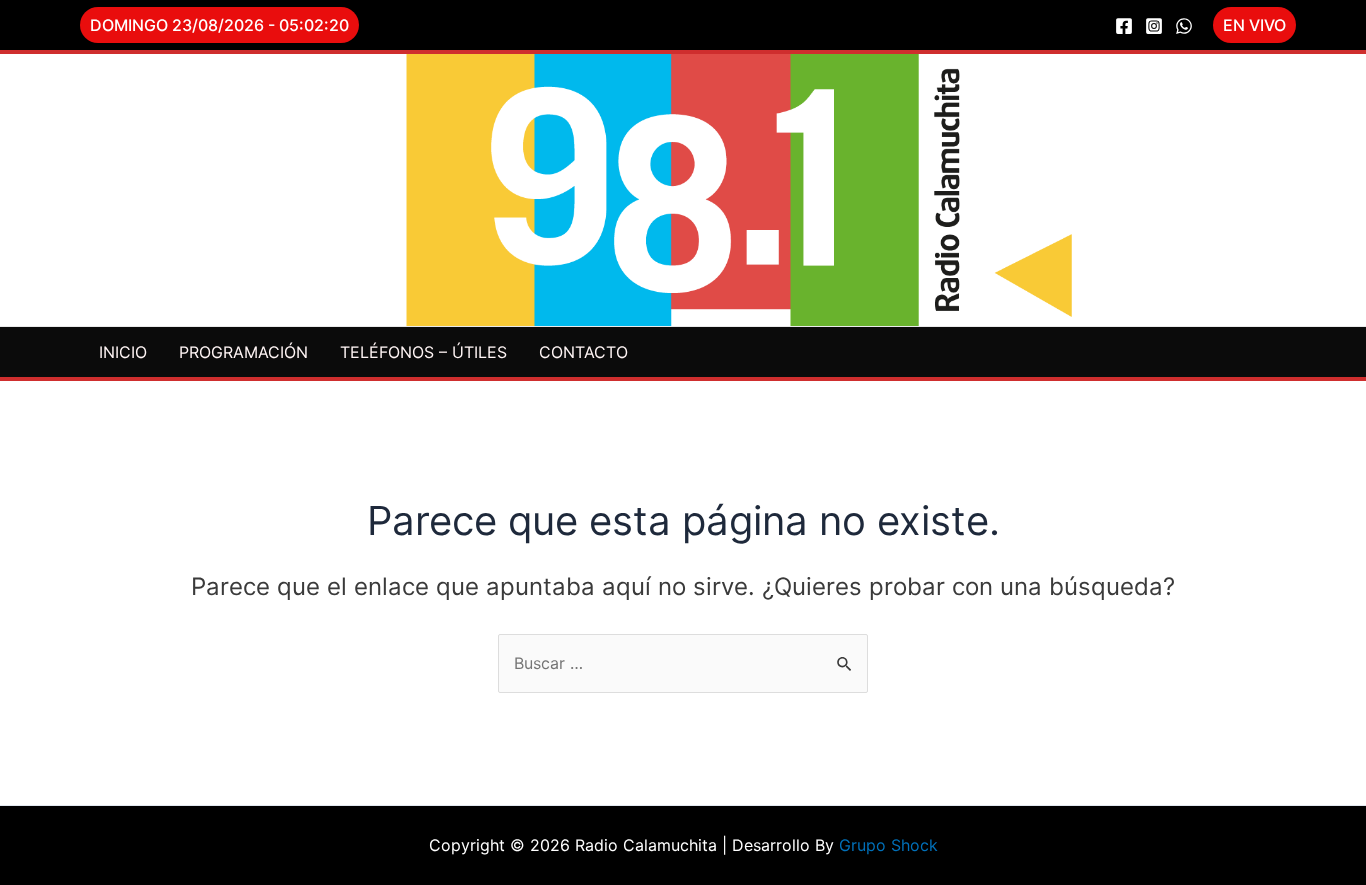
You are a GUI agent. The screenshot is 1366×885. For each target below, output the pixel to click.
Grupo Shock (888, 845)
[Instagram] (1154, 26)
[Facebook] (1124, 26)
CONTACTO (583, 352)
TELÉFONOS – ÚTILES (423, 352)
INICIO (123, 352)
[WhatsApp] (1184, 26)
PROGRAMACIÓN (243, 352)
